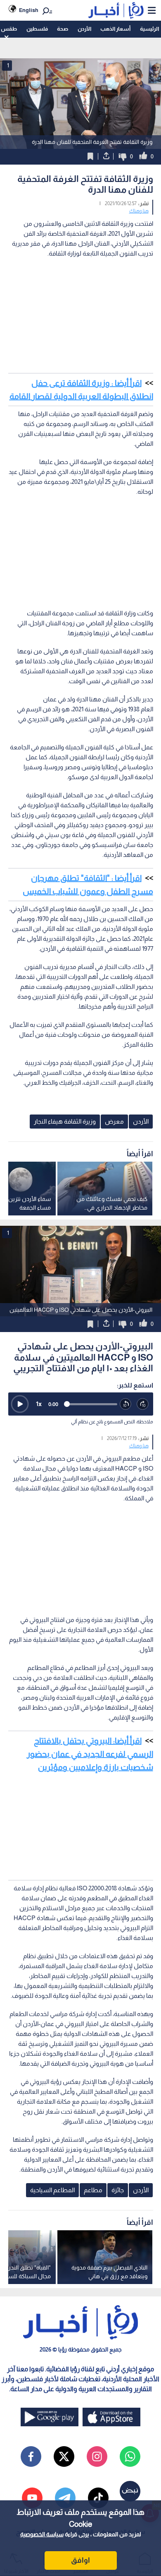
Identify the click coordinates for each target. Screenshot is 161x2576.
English (29, 10)
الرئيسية (149, 29)
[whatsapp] (130, 2456)
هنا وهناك (139, 211)
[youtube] (32, 2498)
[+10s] (143, 1404)
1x (39, 1404)
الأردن (84, 29)
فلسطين (37, 29)
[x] (64, 2456)
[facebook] (31, 2456)
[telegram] (65, 2498)
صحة (63, 29)
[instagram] (97, 2456)
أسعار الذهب (115, 29)
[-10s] (126, 1404)
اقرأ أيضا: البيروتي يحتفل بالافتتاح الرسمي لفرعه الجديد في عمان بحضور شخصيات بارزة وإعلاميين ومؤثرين (90, 1754)
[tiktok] (98, 2498)
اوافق (80, 2560)
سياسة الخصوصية (42, 2534)
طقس (9, 29)
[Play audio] (20, 1404)
